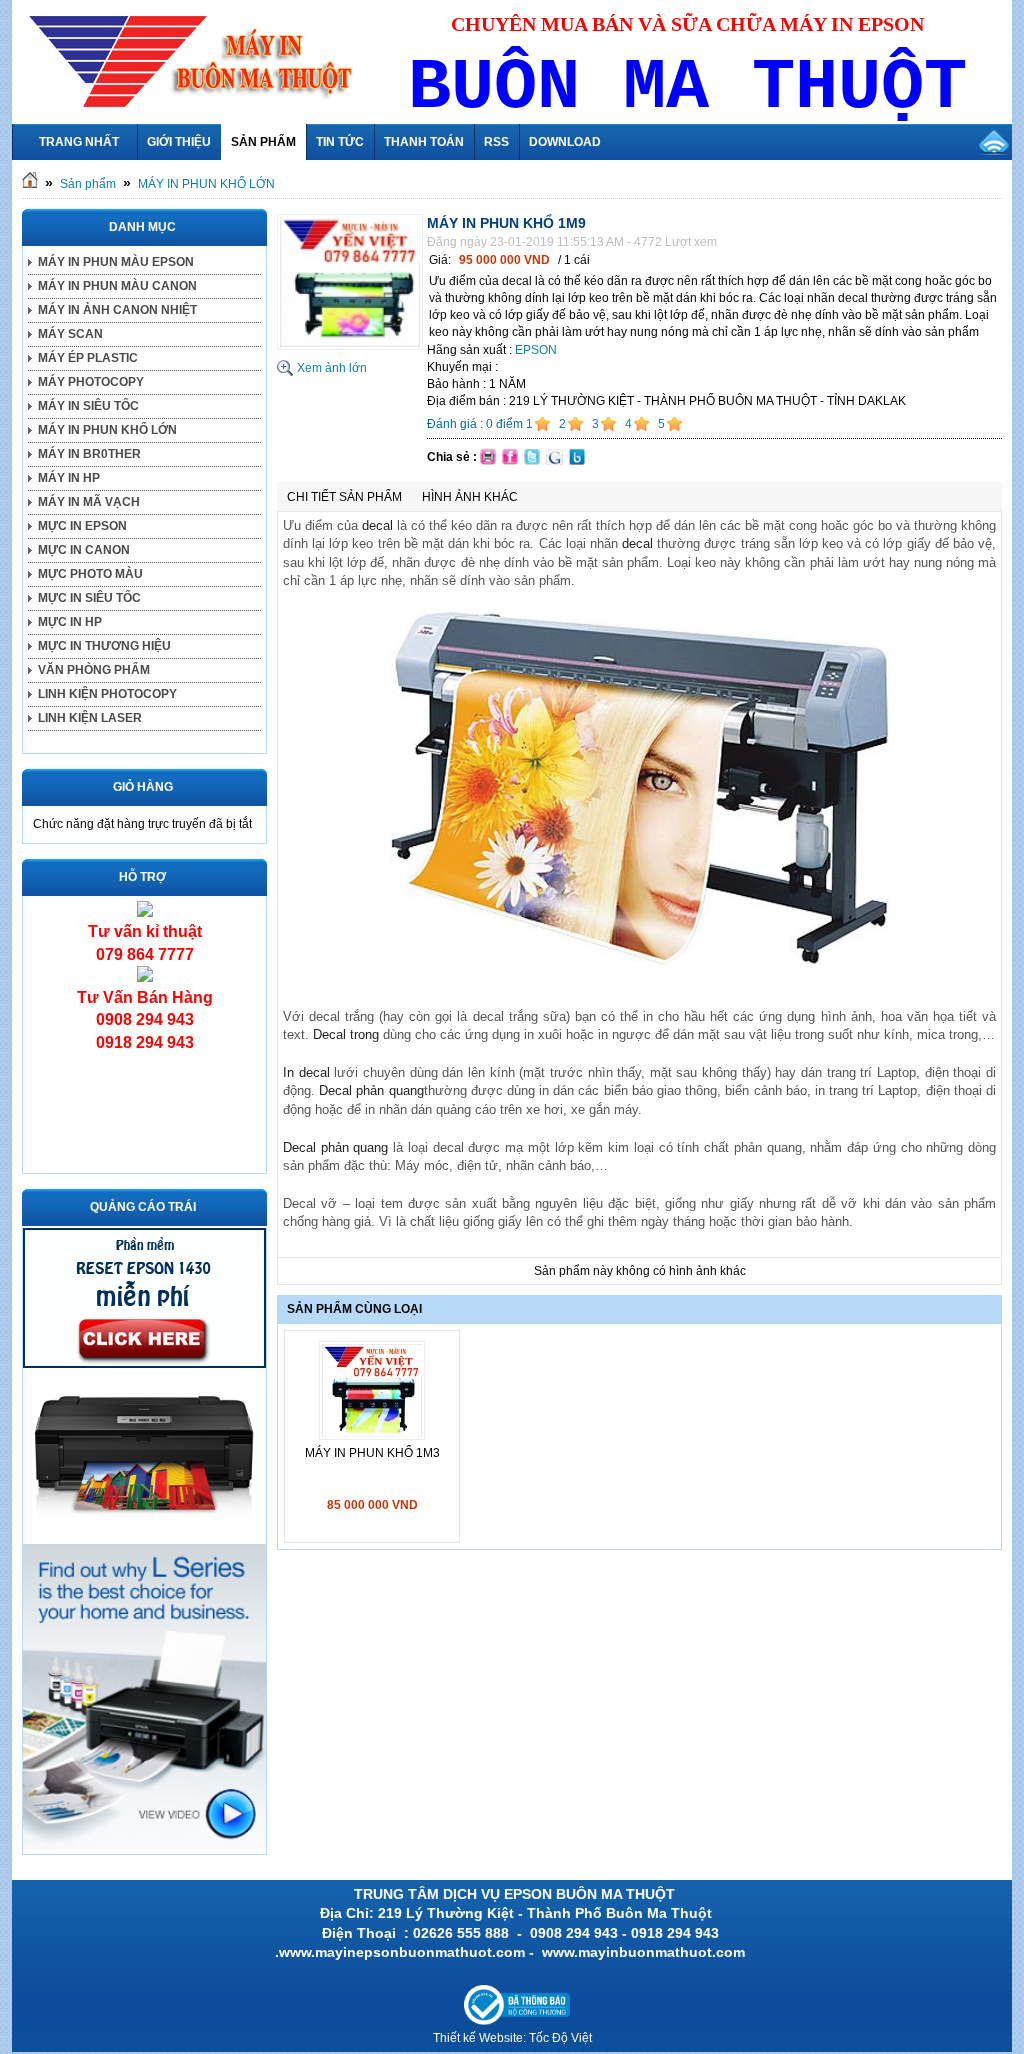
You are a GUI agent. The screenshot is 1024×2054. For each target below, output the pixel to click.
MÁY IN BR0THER (89, 454)
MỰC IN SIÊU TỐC (89, 598)
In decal (306, 1072)
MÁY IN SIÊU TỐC (88, 406)
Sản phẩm (88, 184)
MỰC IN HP (70, 622)
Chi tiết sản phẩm (344, 497)
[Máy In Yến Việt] (144, 1364)
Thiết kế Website (478, 2038)
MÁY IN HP (69, 478)
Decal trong (346, 1034)
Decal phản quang (371, 1090)
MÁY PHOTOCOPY (91, 382)
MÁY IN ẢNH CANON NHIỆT (117, 310)
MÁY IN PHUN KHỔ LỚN (206, 184)
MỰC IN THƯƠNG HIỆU (104, 646)
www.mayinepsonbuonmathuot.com (402, 1952)
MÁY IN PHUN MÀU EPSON (116, 262)
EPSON (536, 350)
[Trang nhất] (30, 184)
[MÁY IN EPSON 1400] (144, 1533)
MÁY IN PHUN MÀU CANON (117, 286)
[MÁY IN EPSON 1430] (144, 1845)
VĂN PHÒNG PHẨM (94, 670)
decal (377, 525)
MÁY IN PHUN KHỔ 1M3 (372, 1453)
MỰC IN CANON (84, 550)
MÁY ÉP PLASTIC (88, 358)
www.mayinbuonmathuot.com (645, 1952)
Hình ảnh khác (470, 497)
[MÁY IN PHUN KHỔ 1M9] (350, 346)
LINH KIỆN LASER (90, 718)
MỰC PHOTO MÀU (90, 574)
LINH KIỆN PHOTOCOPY (107, 694)
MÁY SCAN (70, 334)
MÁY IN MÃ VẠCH (89, 502)
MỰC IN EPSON (82, 526)
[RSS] (994, 142)
